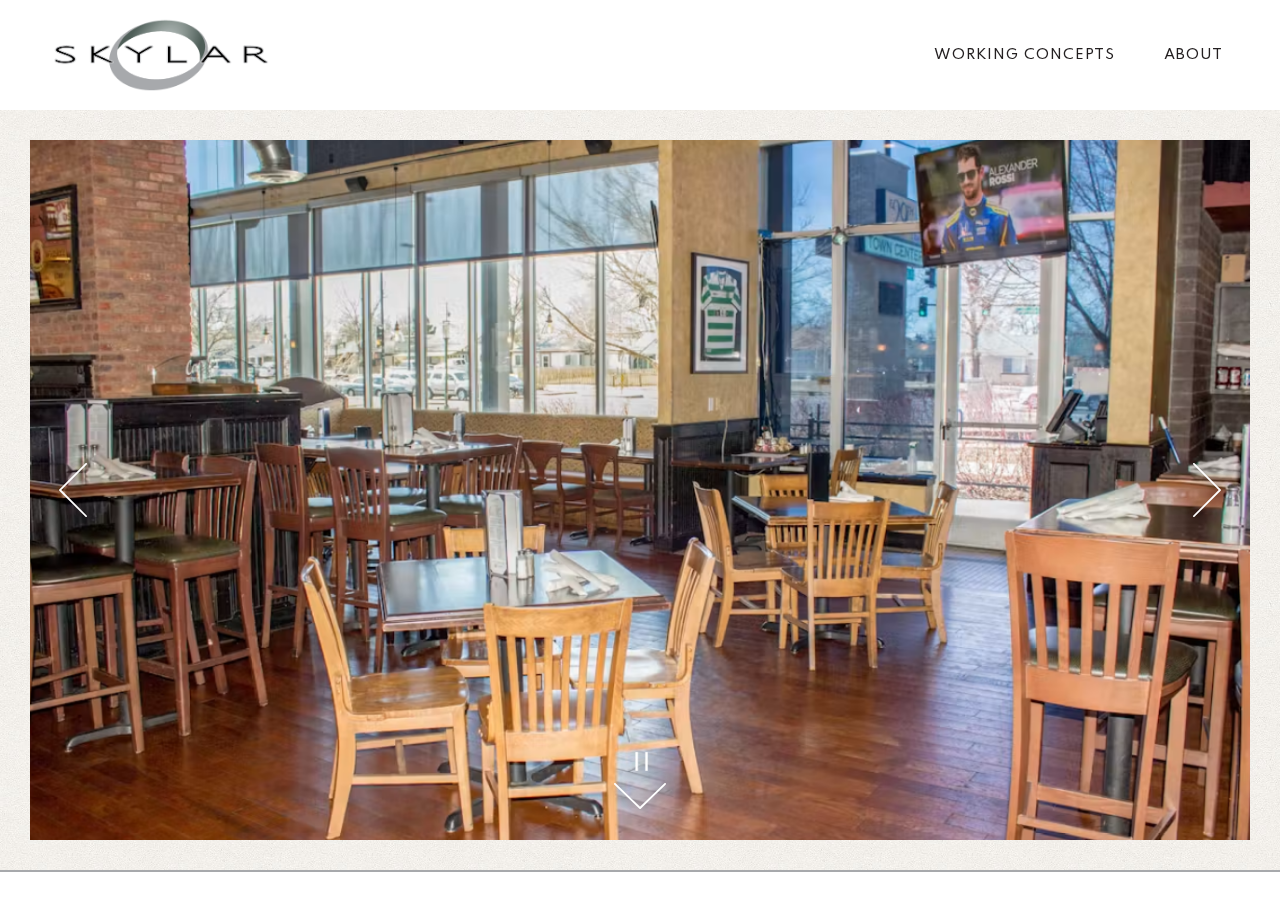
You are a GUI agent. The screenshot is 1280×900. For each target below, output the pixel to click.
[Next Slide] (1207, 490)
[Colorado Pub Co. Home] (161, 55)
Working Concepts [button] (1024, 55)
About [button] (1193, 55)
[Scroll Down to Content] (640, 796)
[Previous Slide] (73, 490)
